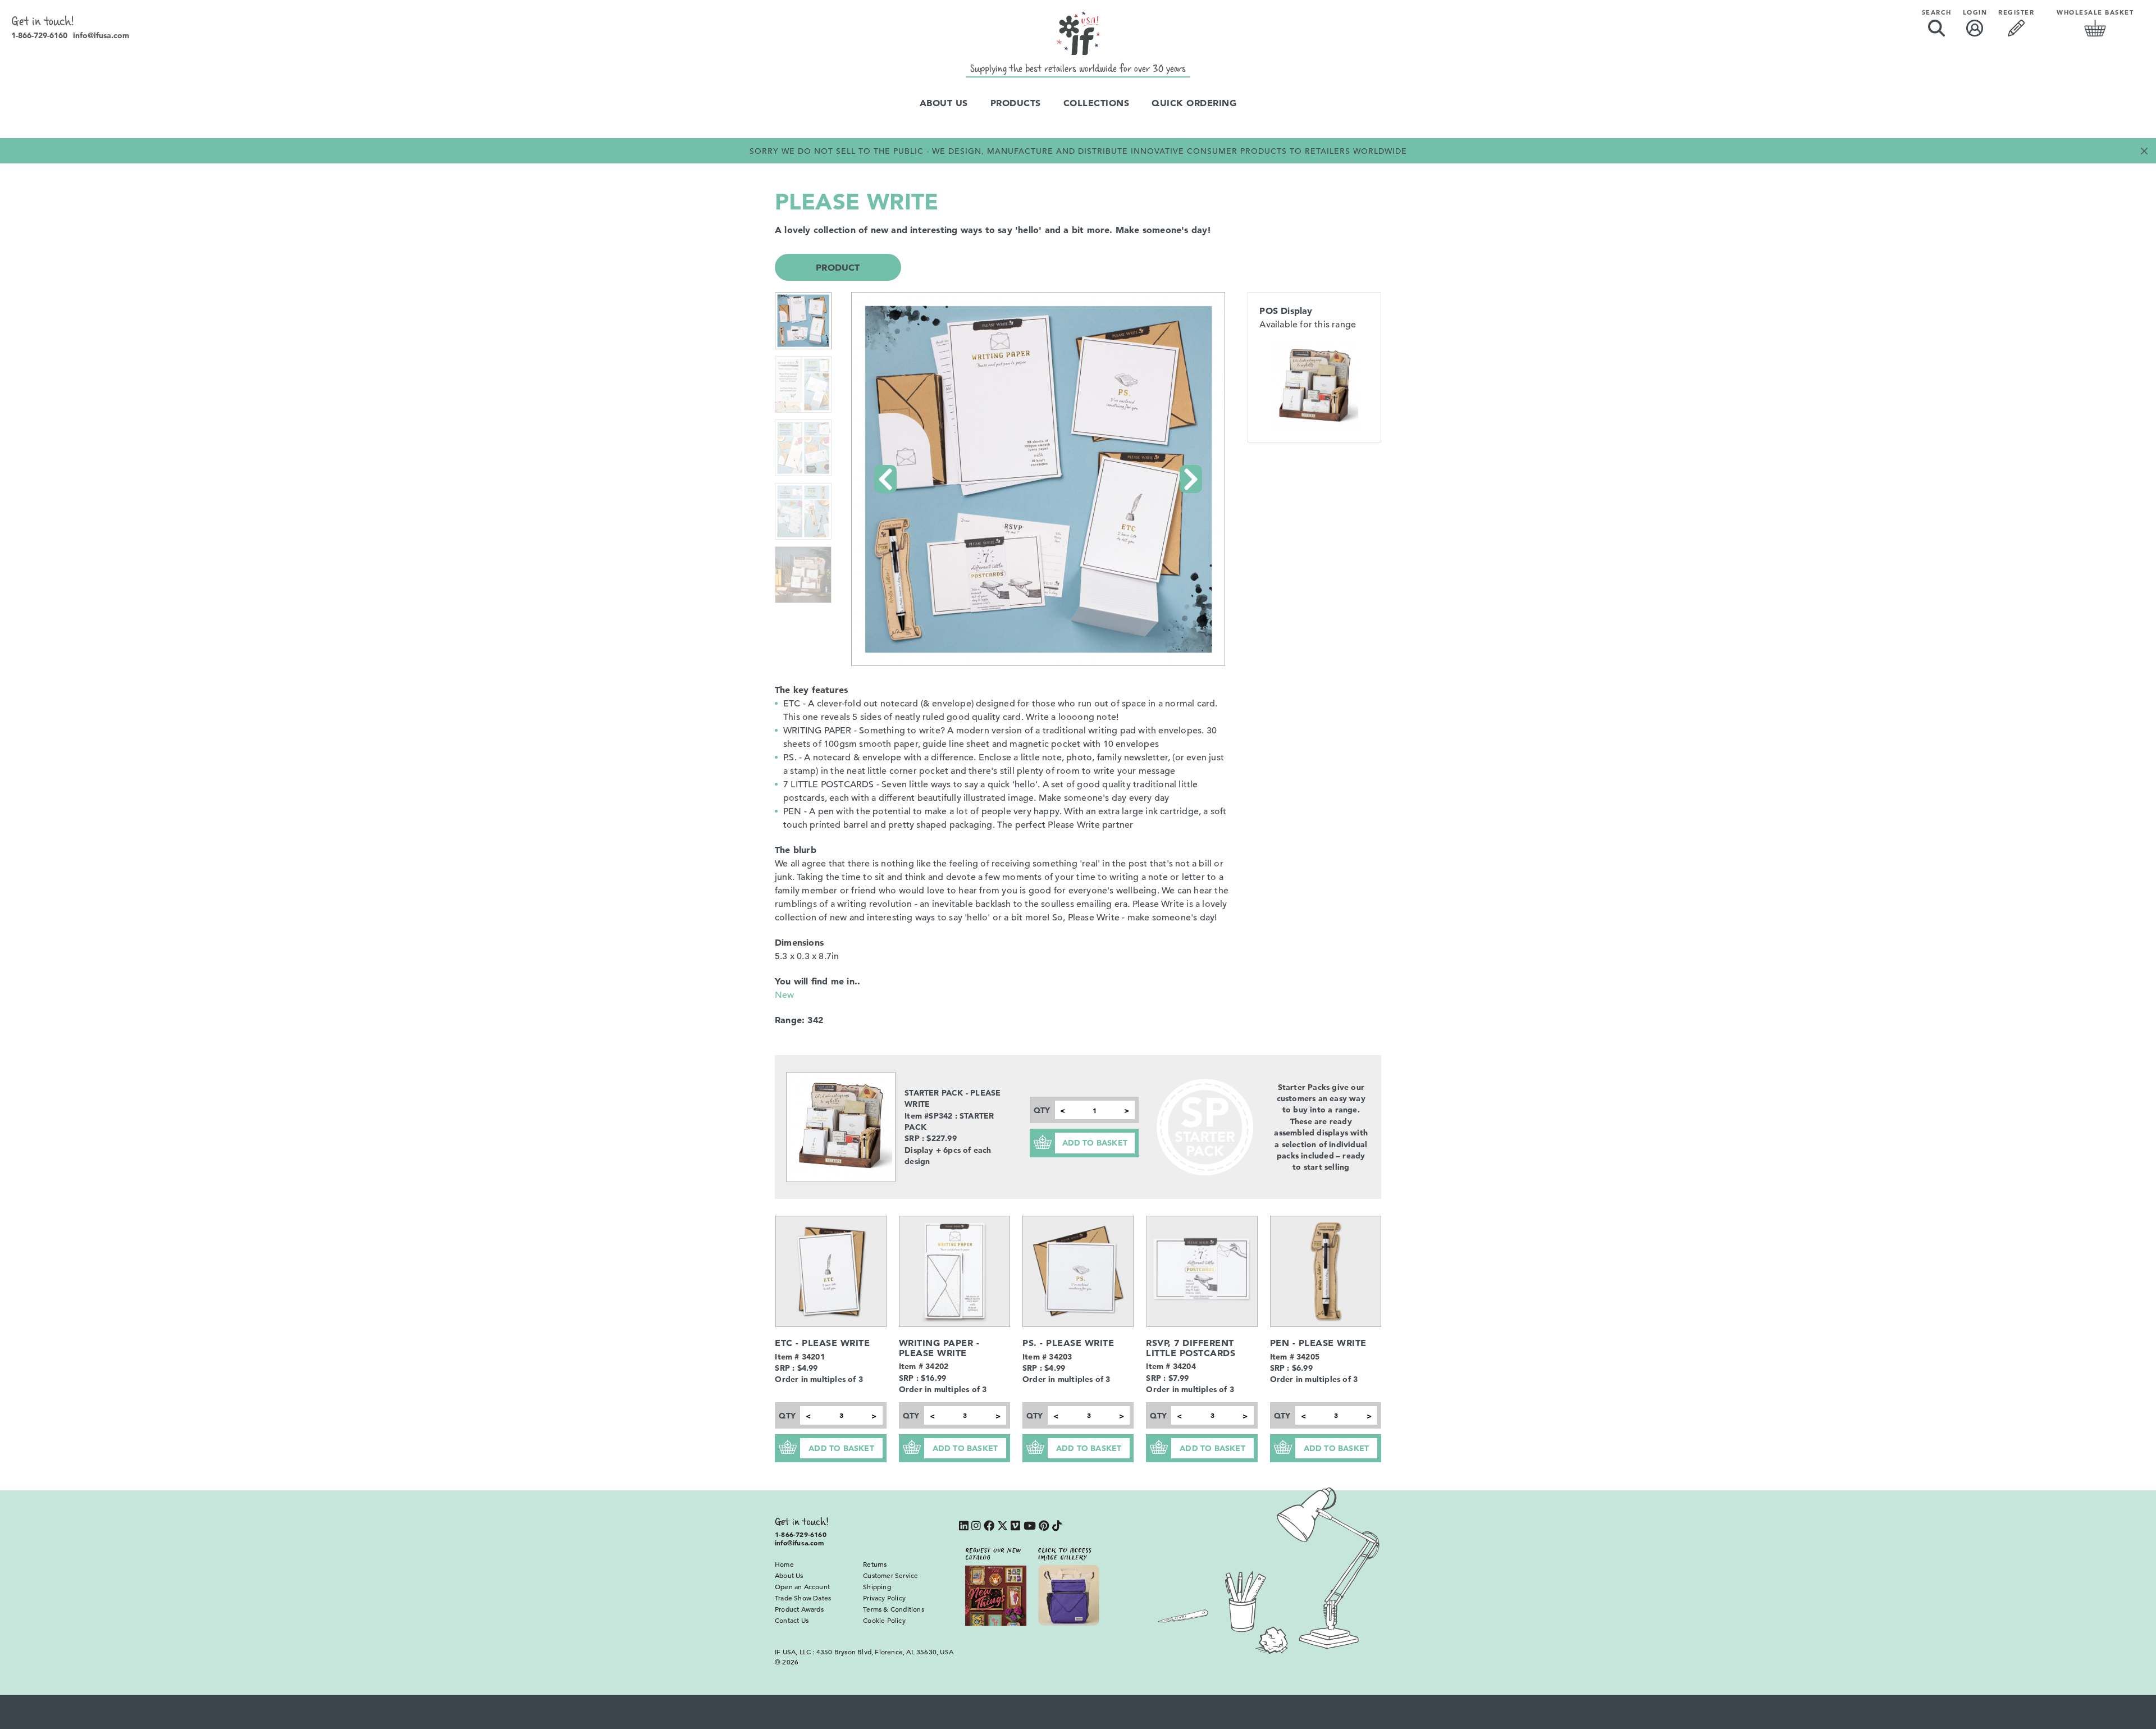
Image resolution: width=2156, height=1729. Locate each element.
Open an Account (802, 1586)
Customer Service (890, 1575)
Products (1016, 103)
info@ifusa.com (101, 35)
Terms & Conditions (894, 1609)
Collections (1097, 103)
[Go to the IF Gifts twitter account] (1002, 1527)
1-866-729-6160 (39, 35)
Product (838, 267)
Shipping (877, 1586)
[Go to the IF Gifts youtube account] (1030, 1527)
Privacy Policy (884, 1598)
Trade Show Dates (803, 1598)
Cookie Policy (884, 1620)
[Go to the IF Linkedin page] (964, 1527)
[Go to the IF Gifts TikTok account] (1057, 1527)
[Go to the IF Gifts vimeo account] (1015, 1527)
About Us (944, 103)
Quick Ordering (1194, 103)
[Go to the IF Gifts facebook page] (989, 1527)
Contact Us (792, 1620)
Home (784, 1564)
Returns (875, 1564)
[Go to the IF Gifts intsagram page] (976, 1527)
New (785, 995)
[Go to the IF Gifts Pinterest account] (1044, 1527)
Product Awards (799, 1609)
